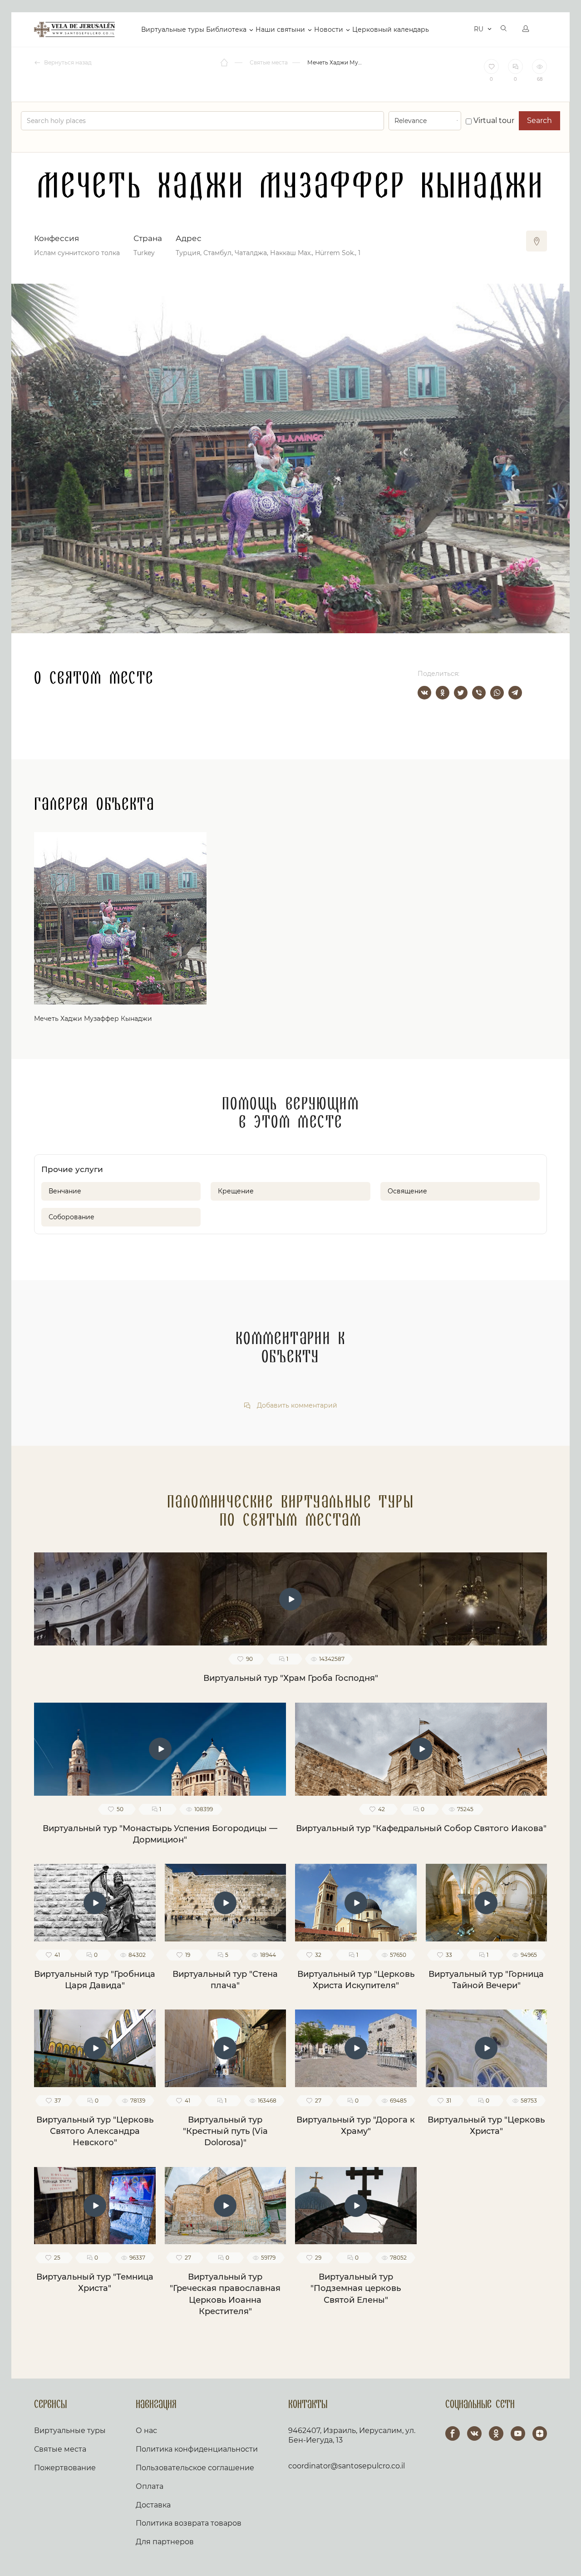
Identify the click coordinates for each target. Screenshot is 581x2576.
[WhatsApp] (497, 693)
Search (539, 121)
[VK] (474, 2433)
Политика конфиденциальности (197, 2449)
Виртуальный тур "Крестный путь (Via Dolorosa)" (225, 2131)
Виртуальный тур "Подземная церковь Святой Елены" (356, 2288)
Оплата (150, 2486)
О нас (146, 2431)
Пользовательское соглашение (195, 2468)
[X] (461, 693)
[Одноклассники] (443, 693)
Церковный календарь (391, 30)
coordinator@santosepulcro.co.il (347, 2466)
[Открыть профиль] (526, 30)
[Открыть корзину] (460, 30)
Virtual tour (493, 121)
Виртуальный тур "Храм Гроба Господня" (291, 1678)
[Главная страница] (225, 63)
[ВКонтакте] (424, 693)
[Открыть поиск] (504, 30)
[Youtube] (518, 2433)
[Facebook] (453, 2433)
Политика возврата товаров (189, 2523)
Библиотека (226, 30)
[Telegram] (515, 693)
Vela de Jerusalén (74, 30)
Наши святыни (280, 30)
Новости (329, 30)
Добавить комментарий (296, 1406)
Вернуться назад (67, 62)
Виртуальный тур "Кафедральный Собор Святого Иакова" (421, 1828)
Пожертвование (65, 2468)
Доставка (153, 2505)
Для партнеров (165, 2542)
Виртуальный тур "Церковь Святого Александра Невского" (95, 2131)
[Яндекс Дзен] (540, 2433)
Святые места (60, 2449)
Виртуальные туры (173, 30)
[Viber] (479, 693)
